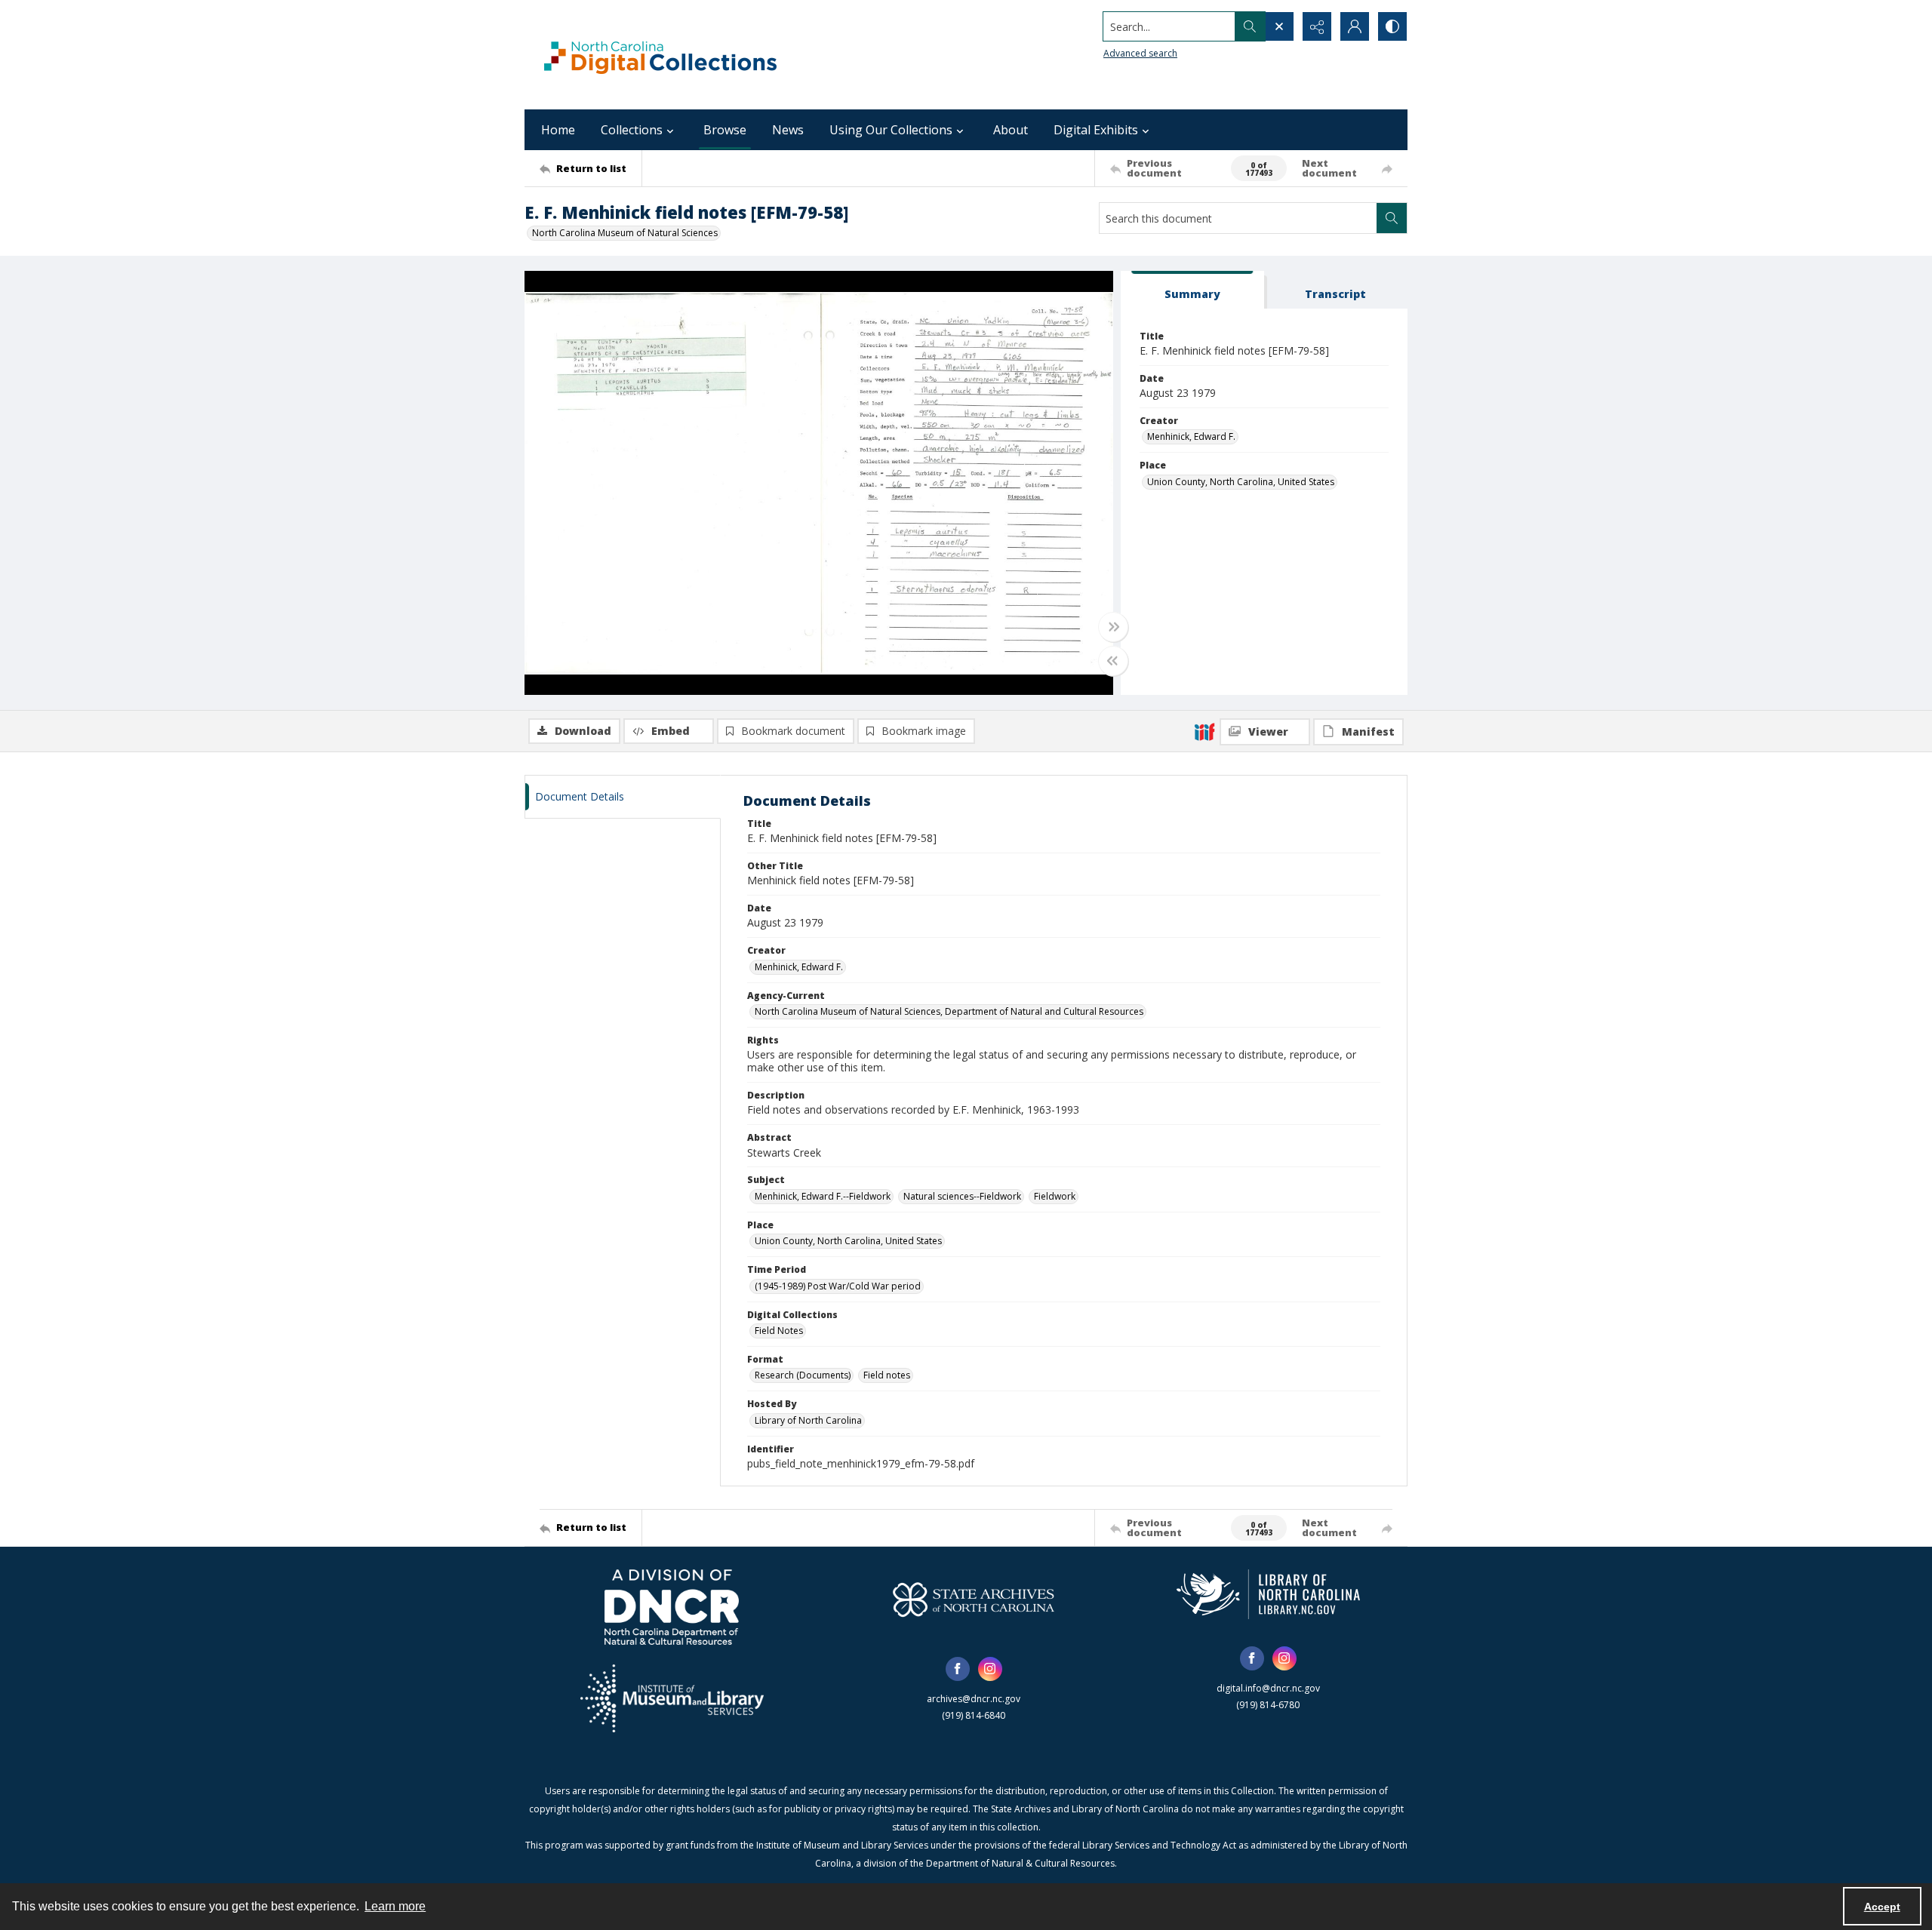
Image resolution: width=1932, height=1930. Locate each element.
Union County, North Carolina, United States (1241, 482)
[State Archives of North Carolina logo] (974, 1600)
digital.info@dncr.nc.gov (1268, 1688)
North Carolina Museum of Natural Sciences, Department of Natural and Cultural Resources (949, 1011)
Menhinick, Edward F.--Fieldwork (823, 1196)
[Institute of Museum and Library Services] (672, 1698)
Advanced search (1140, 53)
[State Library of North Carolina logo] (1268, 1594)
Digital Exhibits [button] (1096, 130)
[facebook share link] (958, 1669)
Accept (1882, 1907)
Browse (725, 130)
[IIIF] (1204, 731)
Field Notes (779, 1331)
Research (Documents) (803, 1375)
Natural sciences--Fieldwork (962, 1196)
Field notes (887, 1375)
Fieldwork (1055, 1196)
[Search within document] (1392, 218)
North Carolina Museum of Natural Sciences (625, 233)
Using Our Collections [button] (891, 130)
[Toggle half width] (1113, 661)
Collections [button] (632, 130)
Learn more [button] (395, 1906)
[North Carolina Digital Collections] (660, 55)
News (788, 130)
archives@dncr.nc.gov (974, 1699)
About (1011, 130)
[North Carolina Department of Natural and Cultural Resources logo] (672, 1607)
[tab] (1192, 290)
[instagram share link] (990, 1669)
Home (558, 130)
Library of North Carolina (808, 1420)
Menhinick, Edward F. (1191, 436)
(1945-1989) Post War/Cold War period (838, 1286)
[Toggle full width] (1113, 627)
